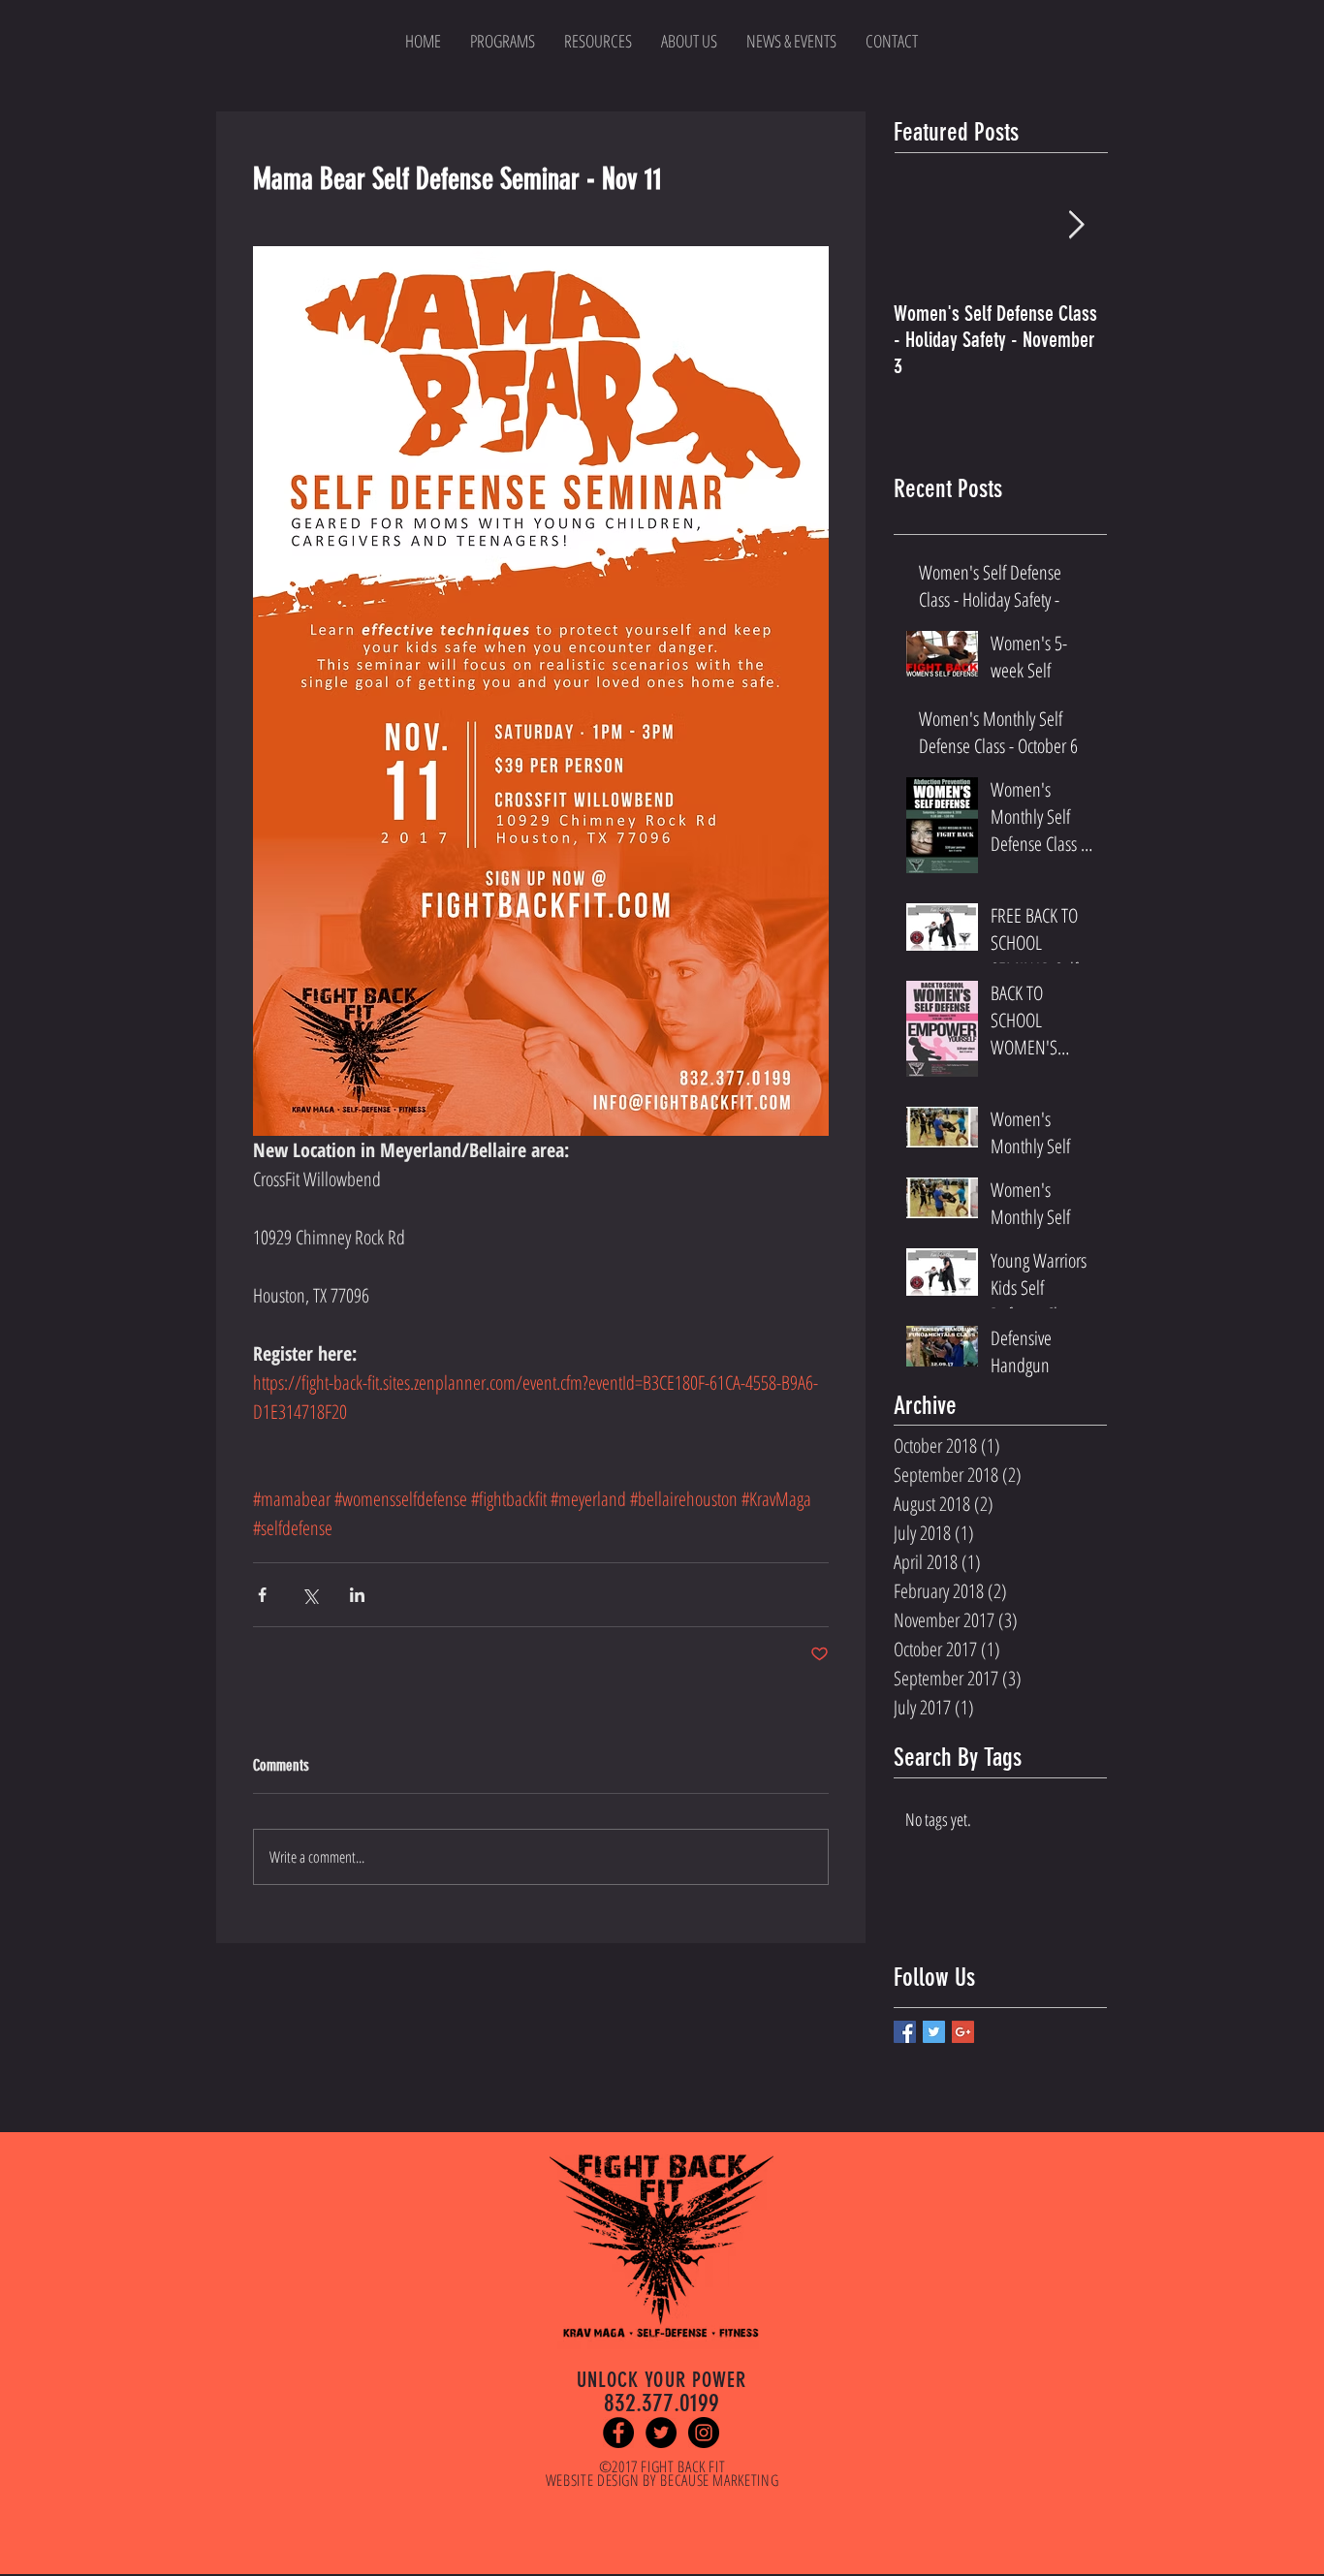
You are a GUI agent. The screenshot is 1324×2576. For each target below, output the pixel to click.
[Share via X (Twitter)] (310, 1595)
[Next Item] (1076, 226)
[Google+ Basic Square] (963, 2032)
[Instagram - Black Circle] (704, 2433)
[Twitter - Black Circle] (661, 2433)
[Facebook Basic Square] (905, 2032)
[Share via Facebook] (262, 1595)
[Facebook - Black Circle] (618, 2433)
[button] (598, 41)
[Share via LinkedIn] (357, 1595)
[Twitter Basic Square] (934, 2032)
